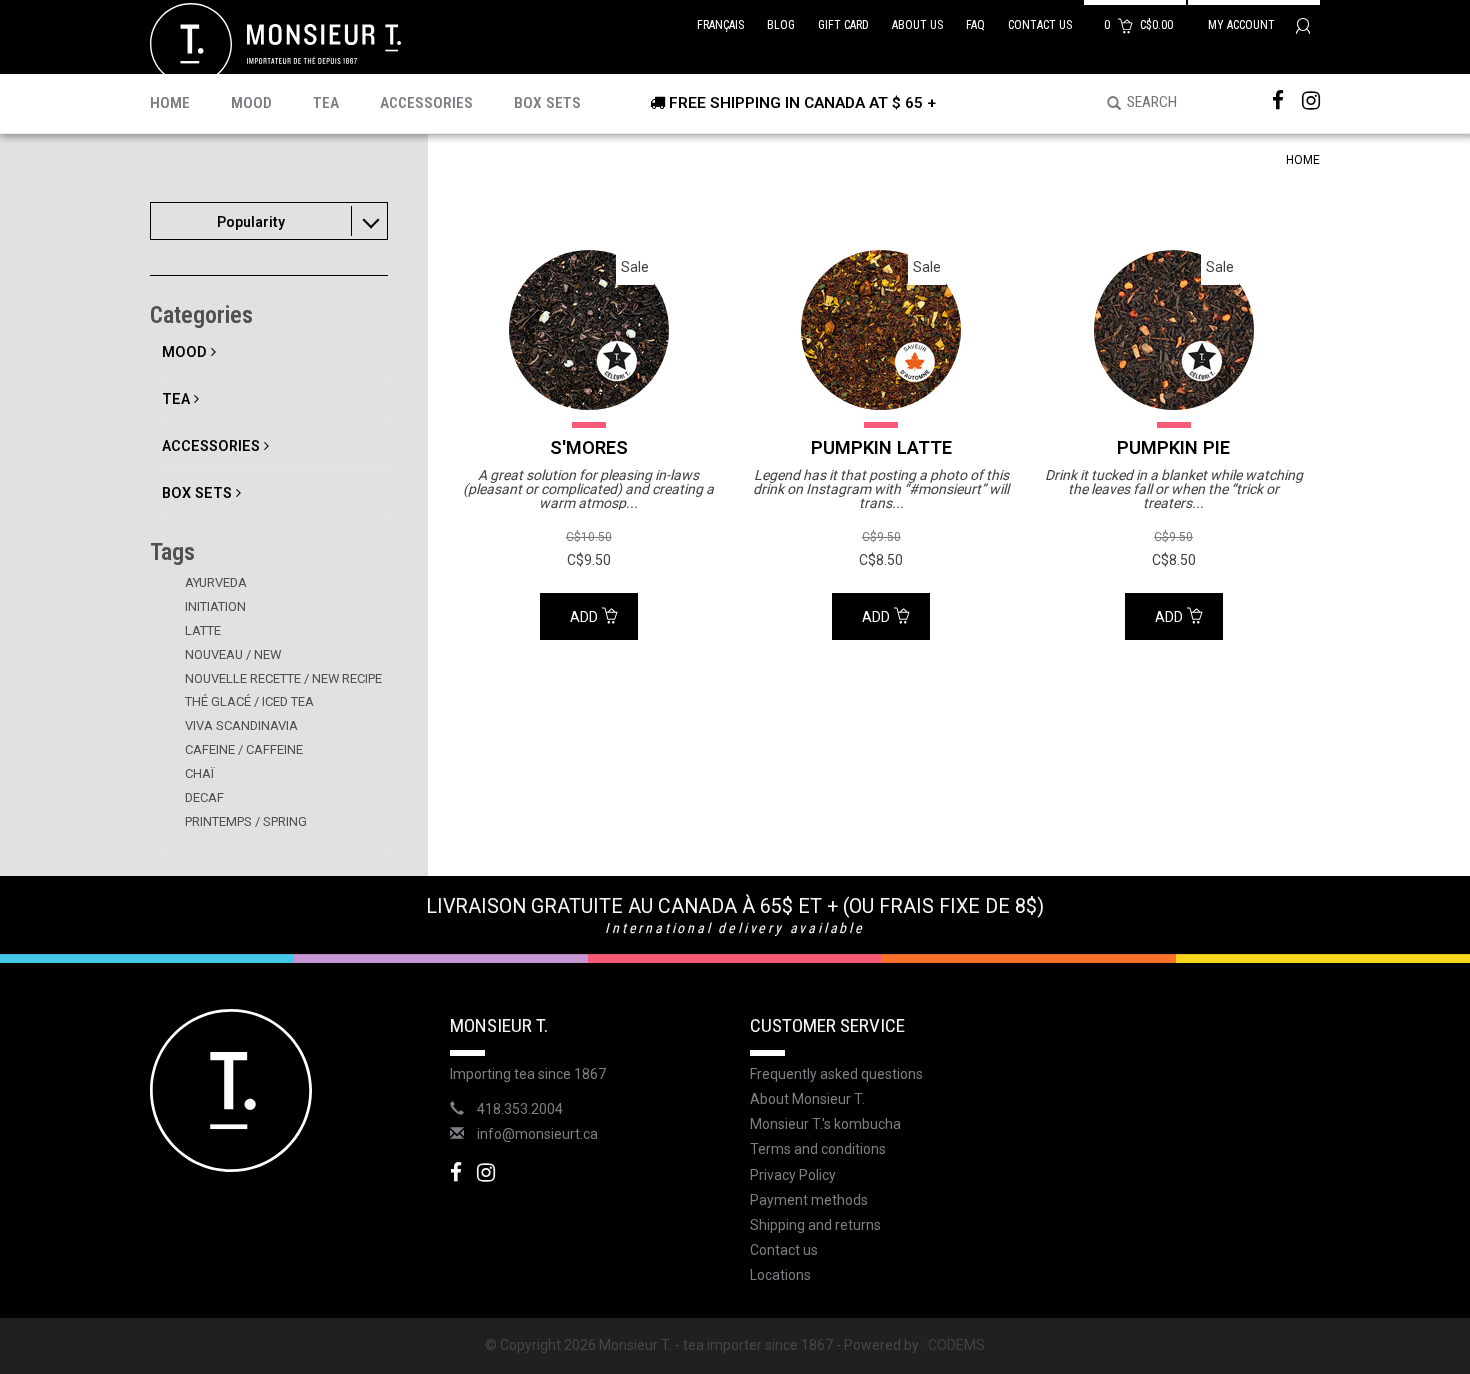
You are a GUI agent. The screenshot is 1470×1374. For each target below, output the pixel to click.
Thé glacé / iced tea (249, 701)
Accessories (426, 103)
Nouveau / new (233, 654)
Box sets (547, 103)
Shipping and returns (815, 1225)
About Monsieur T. (807, 1099)
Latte (203, 630)
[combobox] (269, 221)
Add (585, 617)
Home (170, 103)
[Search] (1107, 104)
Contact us (1040, 25)
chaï (199, 773)
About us (917, 25)
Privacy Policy (793, 1175)
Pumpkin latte (881, 447)
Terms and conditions (818, 1149)
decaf (204, 797)
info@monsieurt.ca (537, 1134)
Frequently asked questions (836, 1074)
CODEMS (956, 1345)
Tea (326, 103)
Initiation (215, 606)
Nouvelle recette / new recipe (283, 678)
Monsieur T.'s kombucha (825, 1124)
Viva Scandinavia (241, 725)
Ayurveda (216, 582)
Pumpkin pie (1173, 447)
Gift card (843, 25)
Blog (781, 25)
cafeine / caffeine (244, 749)
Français (720, 25)
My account (1243, 25)
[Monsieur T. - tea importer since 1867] (275, 43)
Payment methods (809, 1200)
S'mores (589, 447)
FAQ (975, 25)
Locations (780, 1275)
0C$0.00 (1140, 25)
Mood (251, 103)
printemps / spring (246, 821)
